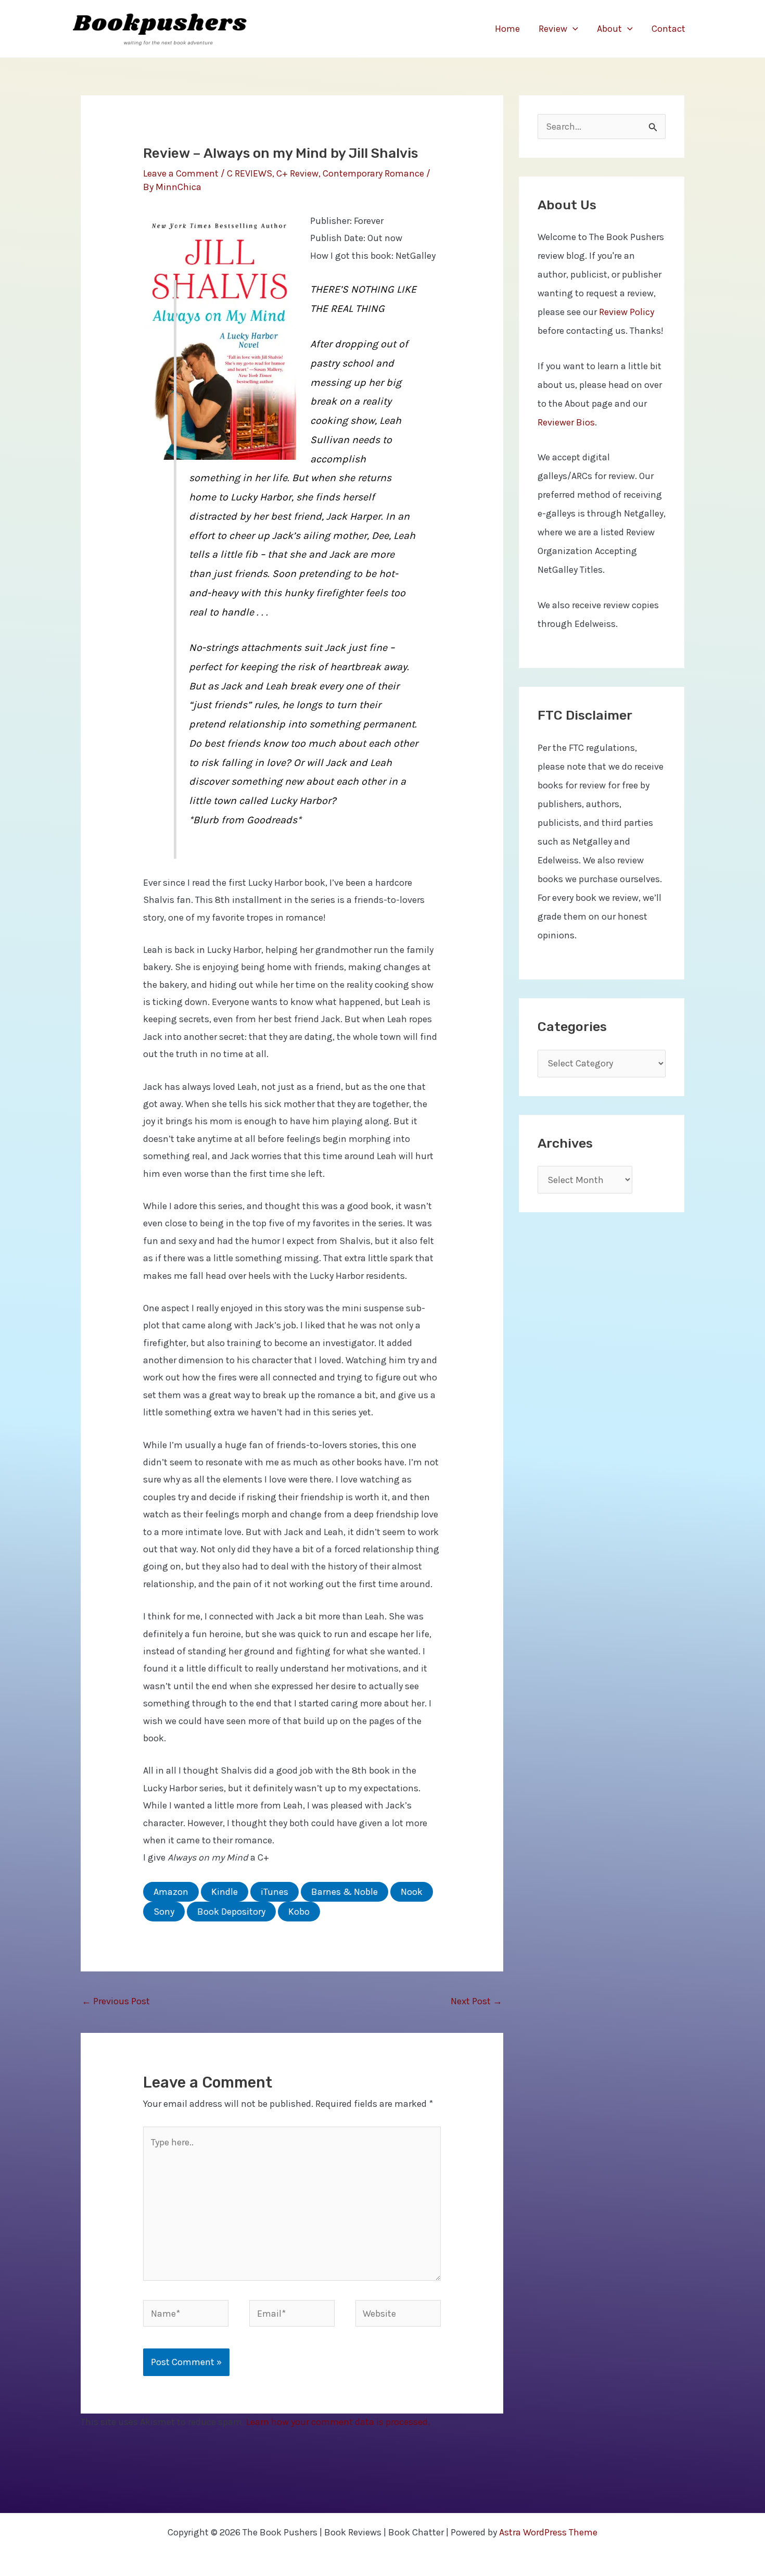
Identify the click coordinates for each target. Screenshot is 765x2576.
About (609, 29)
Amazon (171, 1892)
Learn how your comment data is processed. (338, 2422)
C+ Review (297, 173)
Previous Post (116, 2001)
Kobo (299, 1912)
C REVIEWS (250, 173)
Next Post (476, 2001)
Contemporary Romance (373, 173)
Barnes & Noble (345, 1892)
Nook (412, 1892)
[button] (573, 29)
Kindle (225, 1892)
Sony (164, 1912)
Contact (668, 29)
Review (553, 29)
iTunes (275, 1892)
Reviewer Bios (566, 422)
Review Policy (627, 312)
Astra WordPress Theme (548, 2532)
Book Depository (231, 1912)
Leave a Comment (181, 173)
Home (507, 29)
